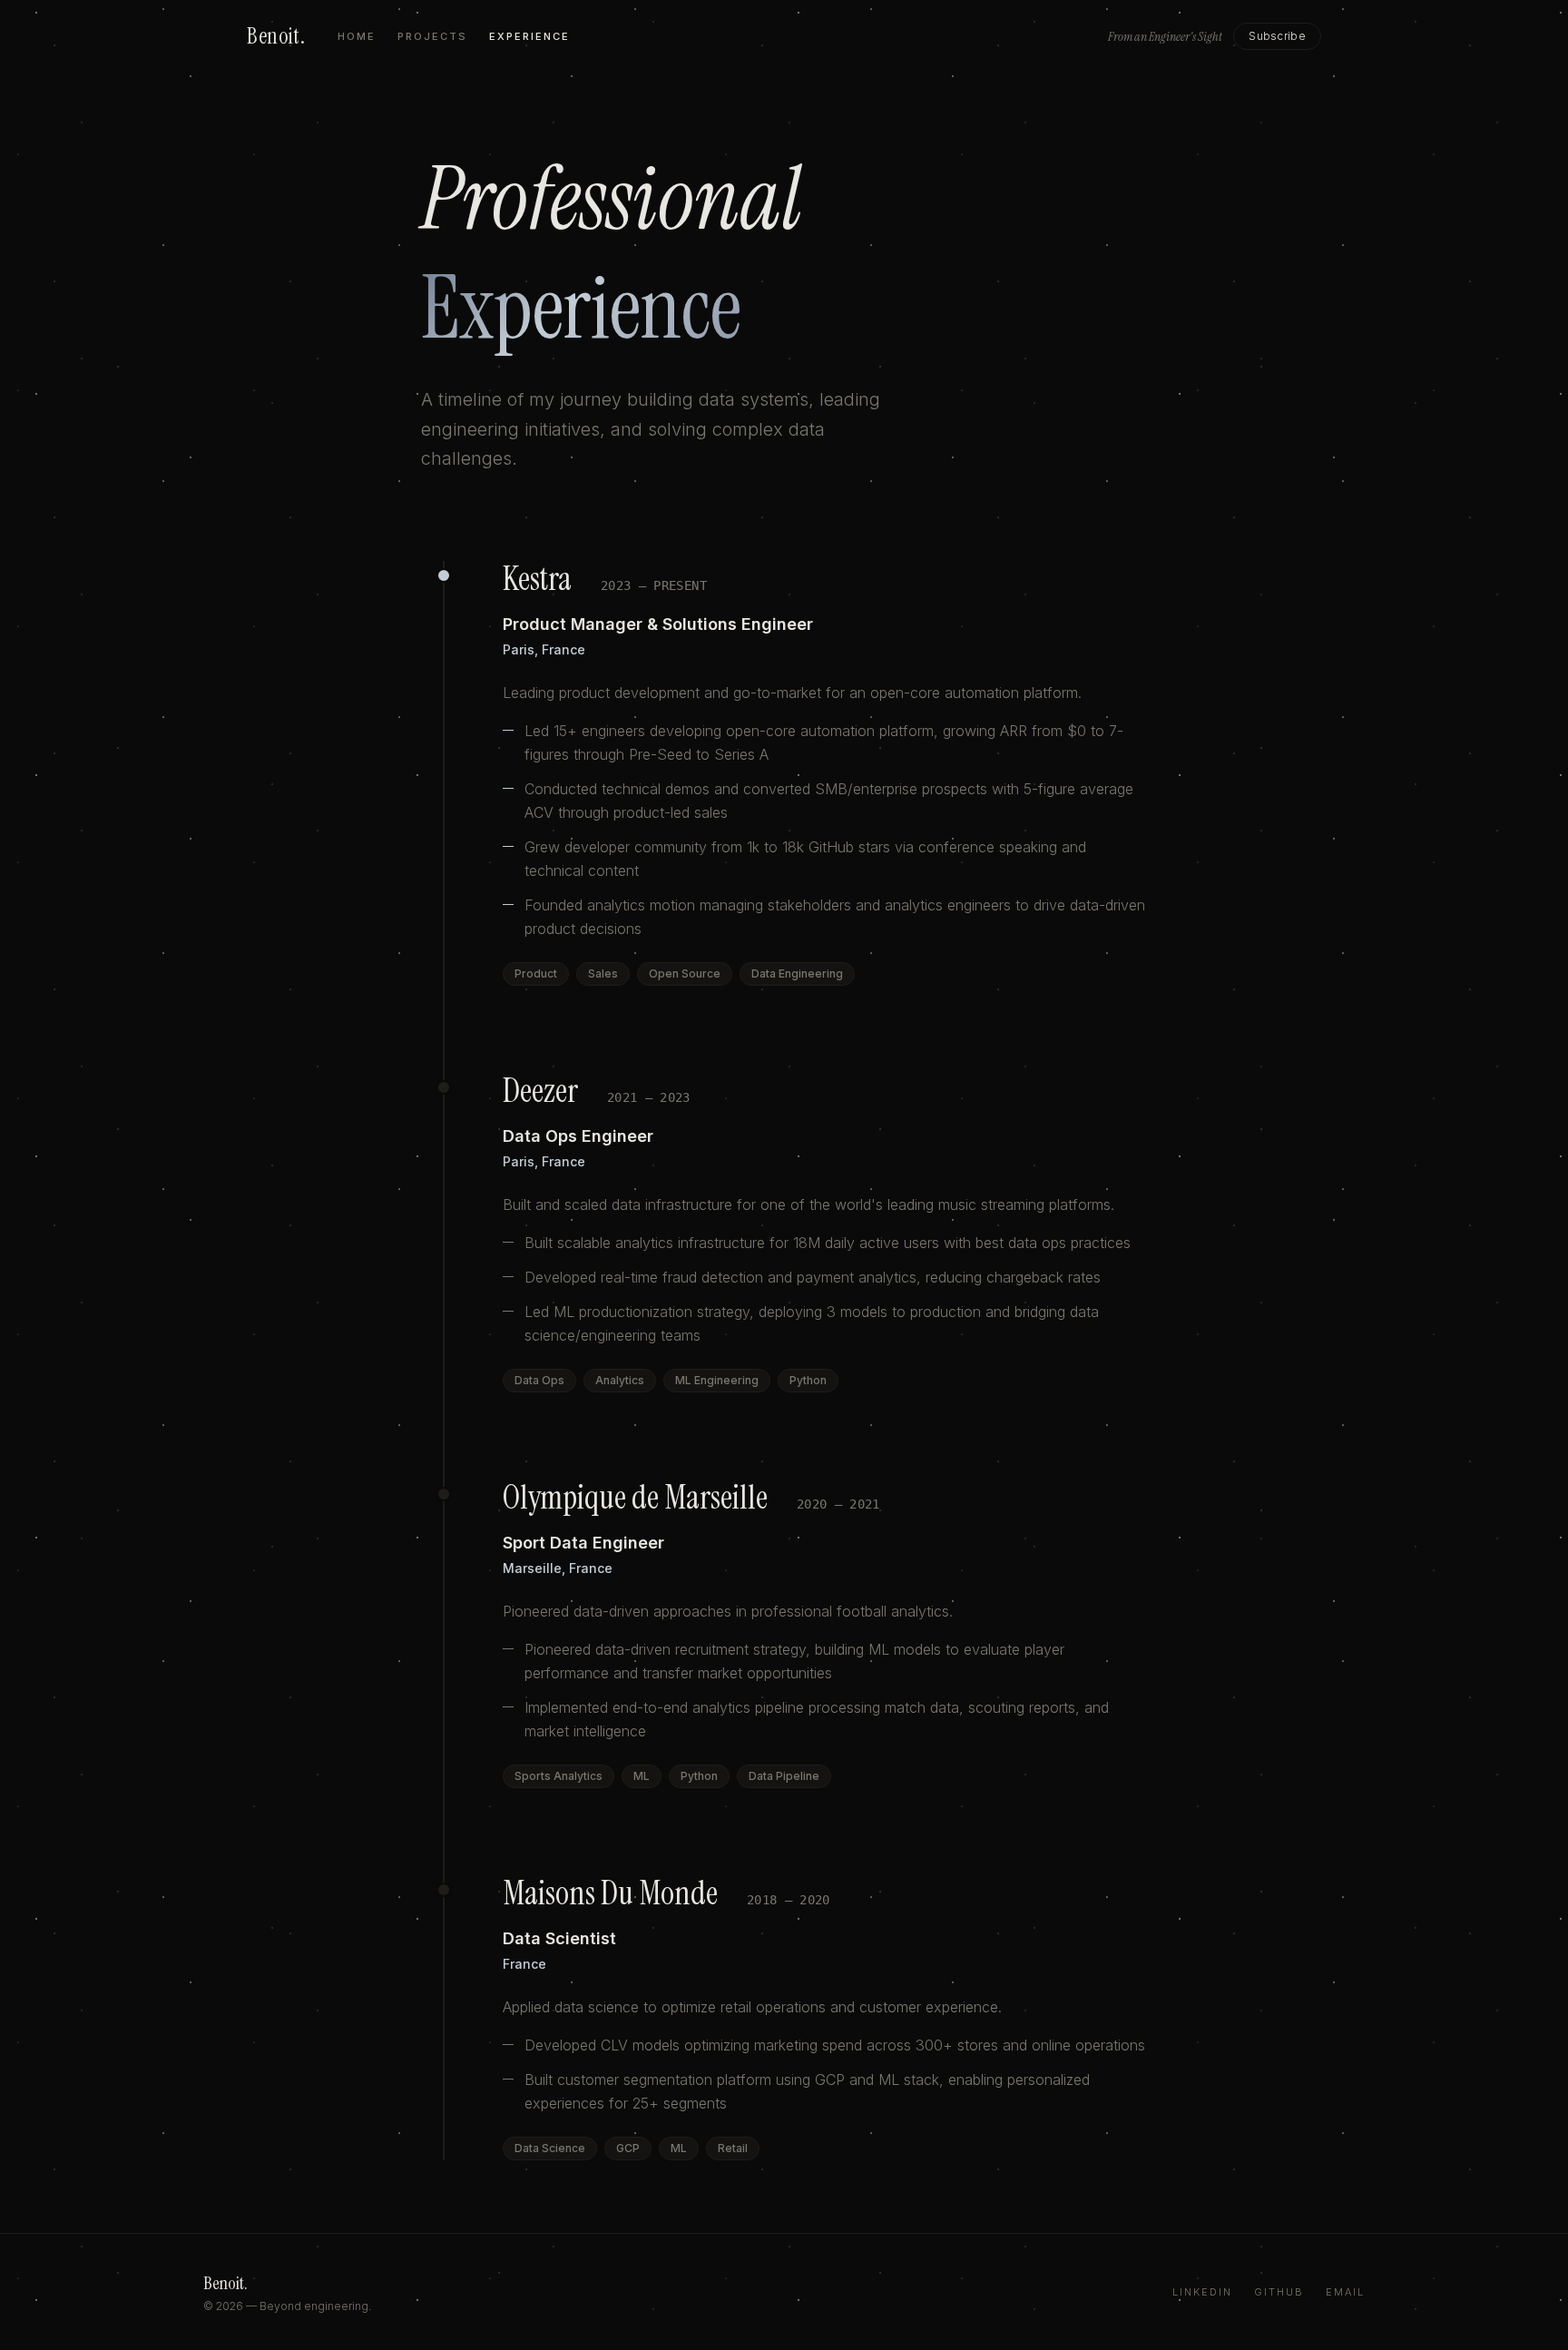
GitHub (1279, 2292)
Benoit (276, 36)
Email (1345, 2292)
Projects (432, 36)
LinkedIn (1202, 2292)
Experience (529, 36)
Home (357, 36)
